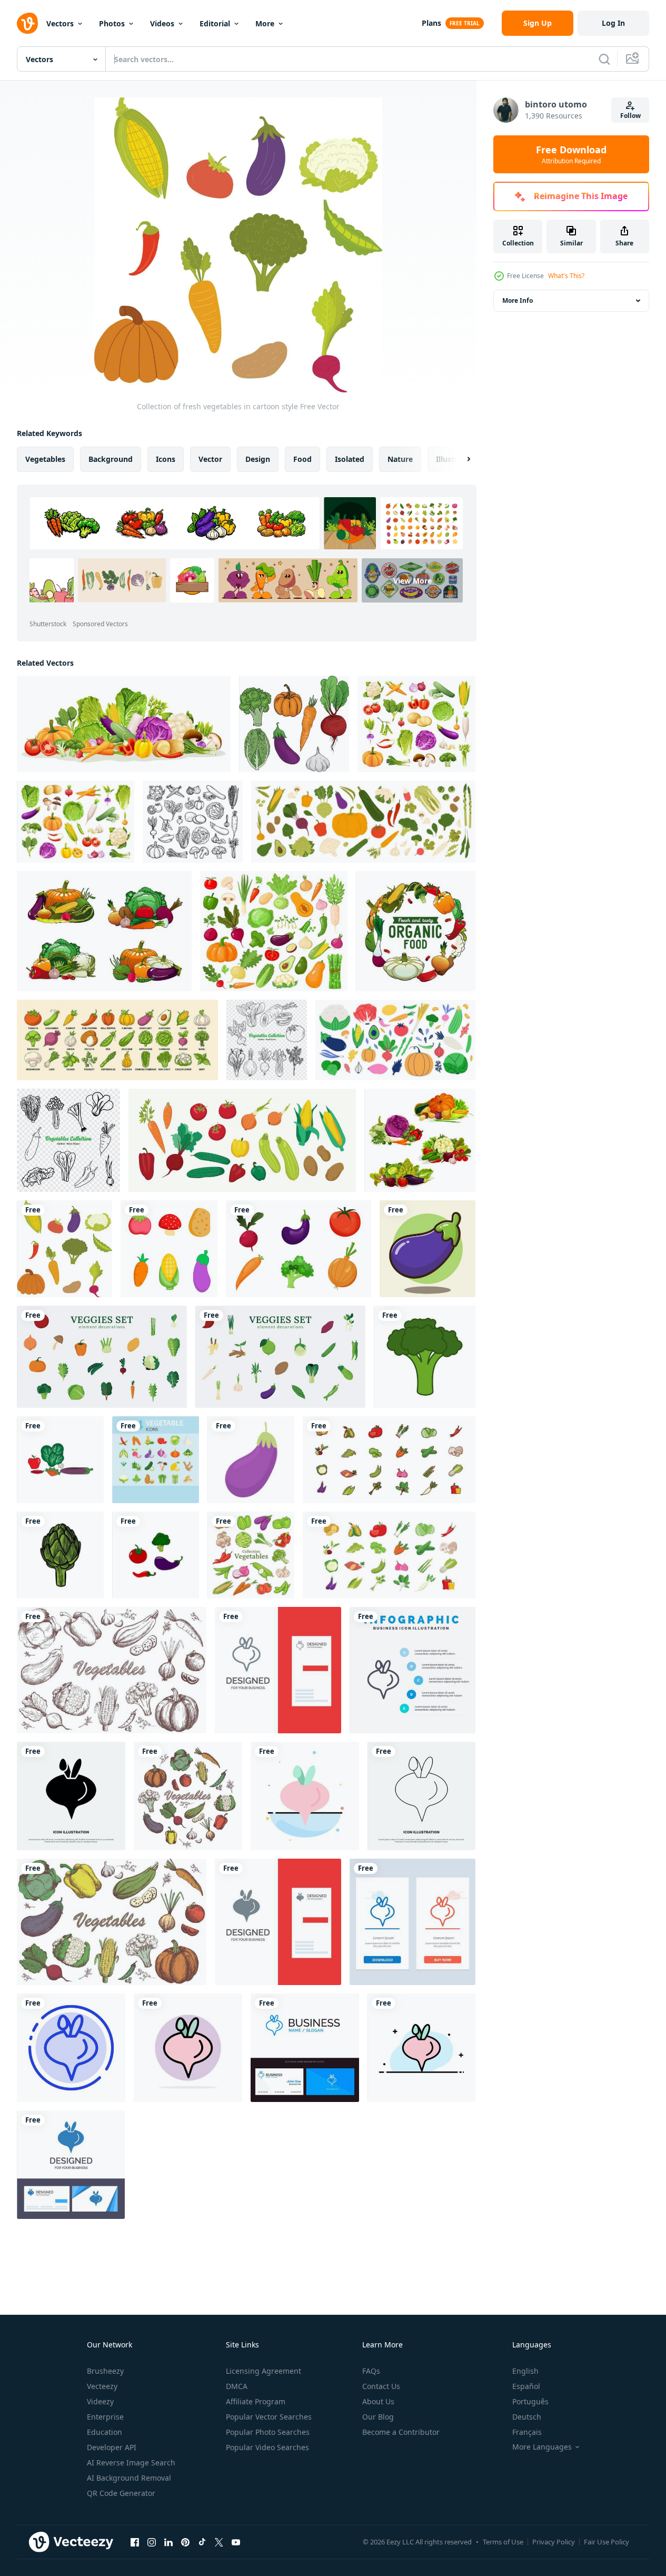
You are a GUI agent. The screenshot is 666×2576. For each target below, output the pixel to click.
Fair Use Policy (607, 2542)
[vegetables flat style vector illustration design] (389, 1555)
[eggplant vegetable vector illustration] (251, 1460)
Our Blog (378, 2417)
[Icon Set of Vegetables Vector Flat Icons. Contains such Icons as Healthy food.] (156, 1460)
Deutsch (527, 2417)
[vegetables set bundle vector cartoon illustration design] (389, 1460)
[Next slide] (460, 459)
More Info (518, 300)
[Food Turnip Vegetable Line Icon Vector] (421, 1796)
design (258, 459)
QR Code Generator (121, 2493)
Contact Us (381, 2386)
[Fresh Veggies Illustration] (102, 1357)
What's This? (566, 276)
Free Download (571, 154)
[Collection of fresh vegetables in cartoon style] (76, 822)
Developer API (112, 2447)
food (302, 459)
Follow (630, 116)
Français (527, 2432)
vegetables (45, 459)
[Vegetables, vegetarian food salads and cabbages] (420, 1140)
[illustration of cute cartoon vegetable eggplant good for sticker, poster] (428, 1249)
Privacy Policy (554, 2542)
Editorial (215, 23)
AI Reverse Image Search (131, 2463)
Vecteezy (102, 2386)
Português (530, 2401)
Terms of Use (503, 2542)
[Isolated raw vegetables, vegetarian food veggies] (363, 822)
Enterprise (105, 2417)
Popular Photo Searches (268, 2432)
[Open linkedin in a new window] (168, 2542)
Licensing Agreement (264, 2371)
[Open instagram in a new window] (152, 2542)
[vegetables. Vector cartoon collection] (242, 1140)
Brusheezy (105, 2371)
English (525, 2371)
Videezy (100, 2401)
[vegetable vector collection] (156, 1555)
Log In (613, 23)
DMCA (237, 2386)
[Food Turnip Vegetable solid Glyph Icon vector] (71, 1796)
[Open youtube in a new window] (236, 2542)
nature (400, 459)
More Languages (542, 2447)
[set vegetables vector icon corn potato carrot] (169, 1249)
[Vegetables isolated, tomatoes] (299, 1249)
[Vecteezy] (27, 23)
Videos (162, 23)
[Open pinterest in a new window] (185, 2542)
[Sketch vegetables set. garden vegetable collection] (112, 1670)
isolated (350, 459)
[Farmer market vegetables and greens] (416, 931)
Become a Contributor (401, 2432)
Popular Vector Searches (269, 2417)
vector (210, 459)
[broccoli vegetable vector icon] (425, 1357)
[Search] (604, 59)
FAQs (371, 2371)
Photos (112, 23)
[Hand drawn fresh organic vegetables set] (395, 1040)
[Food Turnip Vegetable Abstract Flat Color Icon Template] (305, 1796)
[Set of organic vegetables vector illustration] (416, 724)
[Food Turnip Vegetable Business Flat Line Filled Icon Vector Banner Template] (421, 2048)
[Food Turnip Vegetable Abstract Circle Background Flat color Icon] (188, 2048)
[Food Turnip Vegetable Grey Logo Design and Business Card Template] (278, 1670)
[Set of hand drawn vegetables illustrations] (251, 1555)
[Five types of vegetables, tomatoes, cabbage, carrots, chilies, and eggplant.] (60, 1460)
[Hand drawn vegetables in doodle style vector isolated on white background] (193, 822)
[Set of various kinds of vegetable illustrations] (124, 724)
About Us (378, 2401)
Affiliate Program (256, 2401)
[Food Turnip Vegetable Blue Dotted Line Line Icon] (71, 2048)
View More (412, 581)
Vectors (60, 23)
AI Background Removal (129, 2478)
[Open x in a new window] (219, 2542)
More (265, 23)
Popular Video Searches (267, 2447)
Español (526, 2386)
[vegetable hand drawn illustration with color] (60, 1555)
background (111, 459)
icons (166, 459)
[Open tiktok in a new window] (202, 2542)
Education (105, 2432)
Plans (431, 23)
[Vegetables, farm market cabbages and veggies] (104, 931)
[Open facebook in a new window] (135, 2542)
